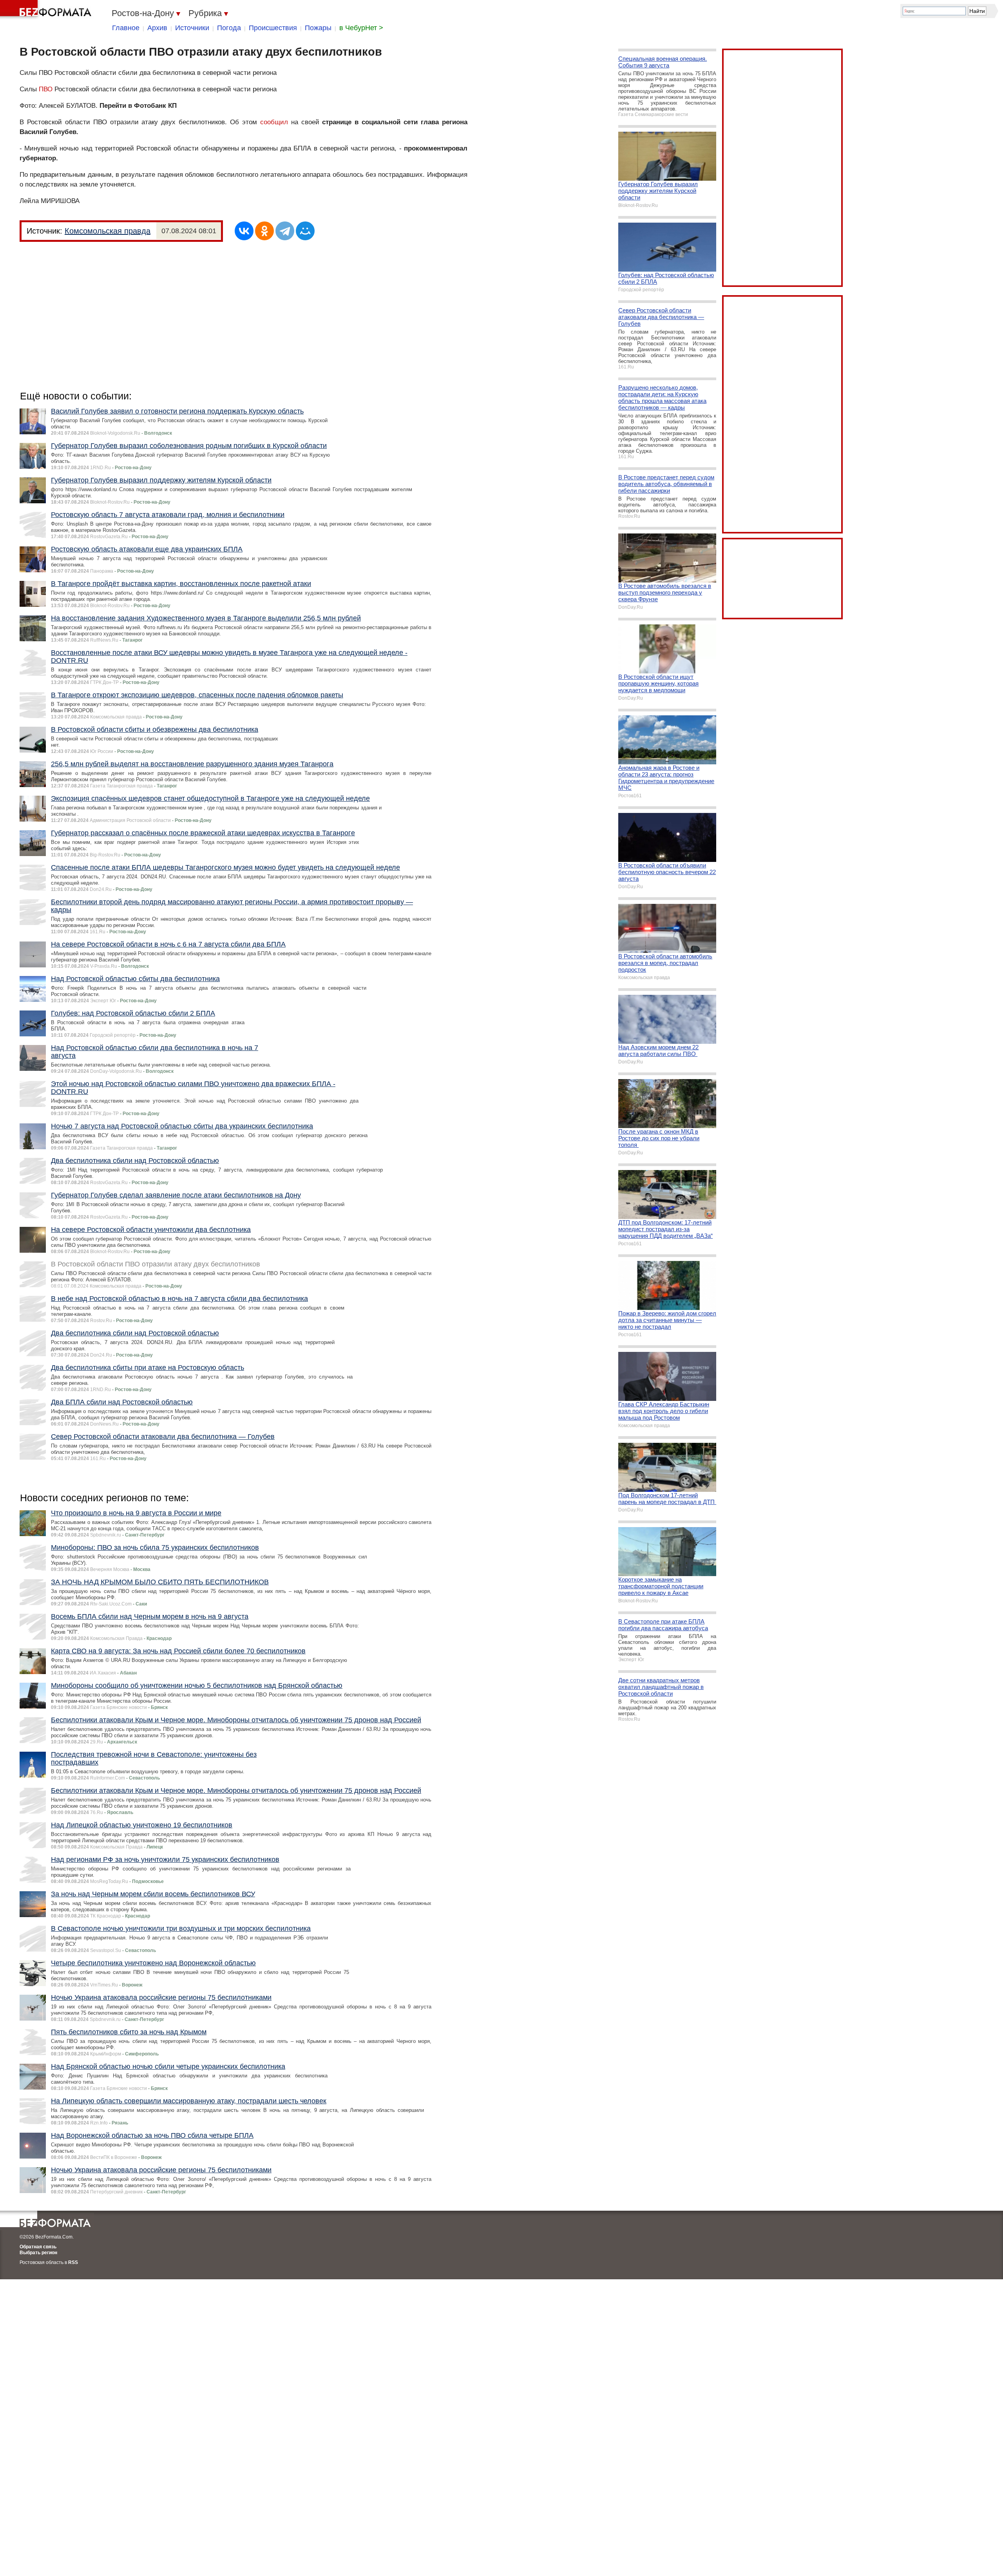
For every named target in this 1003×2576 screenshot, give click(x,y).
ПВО (46, 89)
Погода (229, 28)
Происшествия (273, 28)
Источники (192, 28)
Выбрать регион (38, 2253)
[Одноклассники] (264, 231)
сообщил (274, 122)
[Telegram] (285, 231)
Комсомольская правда (108, 231)
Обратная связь (38, 2247)
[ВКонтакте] (244, 231)
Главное (126, 28)
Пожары (318, 28)
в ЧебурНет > (361, 28)
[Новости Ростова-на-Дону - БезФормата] (47, 10)
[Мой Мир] (305, 231)
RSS (73, 2262)
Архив (157, 28)
